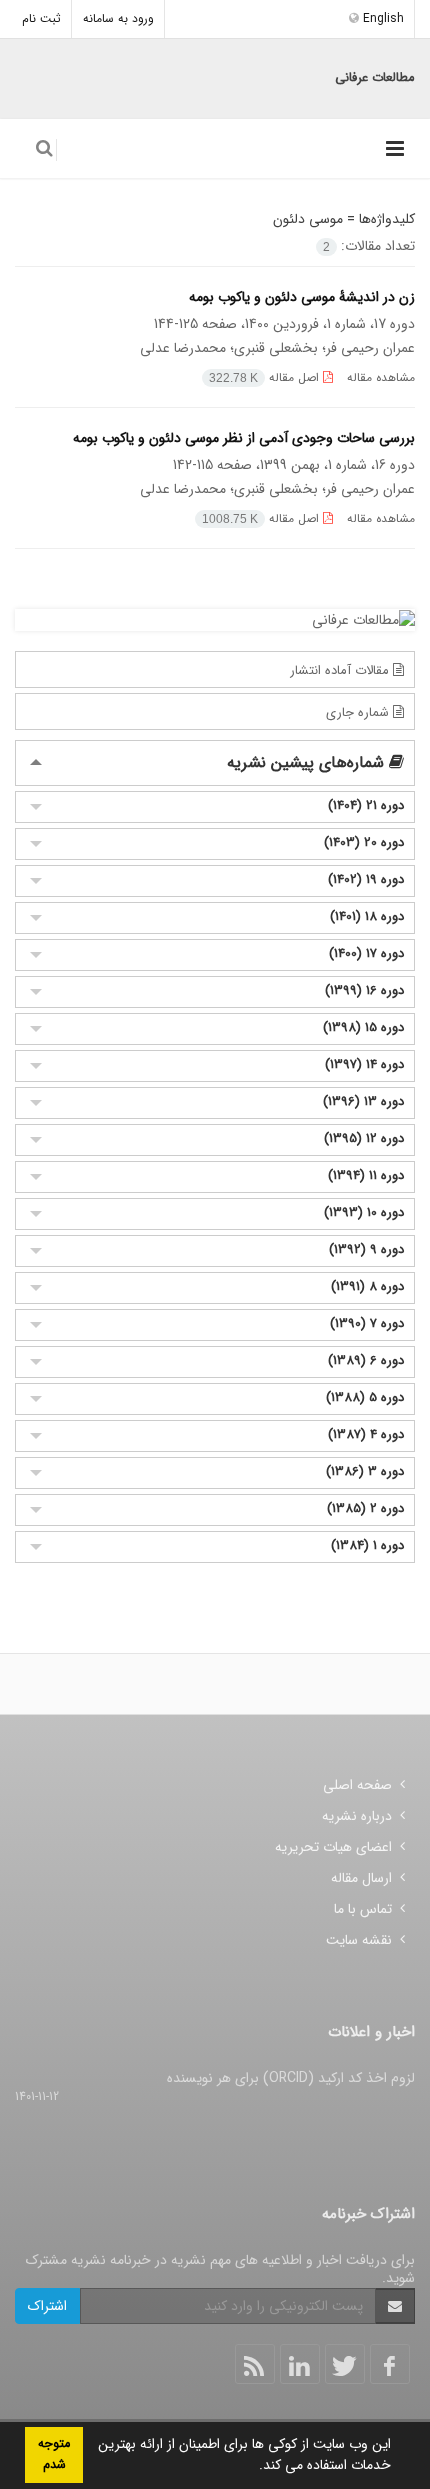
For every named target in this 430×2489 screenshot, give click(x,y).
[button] (252, 2467)
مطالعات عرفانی (375, 78)
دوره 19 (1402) (366, 879)
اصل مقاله (266, 377)
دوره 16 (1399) (364, 990)
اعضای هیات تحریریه (333, 1847)
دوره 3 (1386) (365, 1471)
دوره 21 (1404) (366, 805)
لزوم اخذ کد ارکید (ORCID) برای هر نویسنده (291, 2078)
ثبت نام (41, 18)
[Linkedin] (300, 2364)
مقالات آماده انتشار (341, 670)
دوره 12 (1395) (364, 1138)
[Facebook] (390, 2364)
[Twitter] (345, 2364)
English (381, 18)
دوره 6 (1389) (366, 1360)
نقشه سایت (359, 1940)
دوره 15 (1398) (363, 1027)
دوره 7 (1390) (367, 1323)
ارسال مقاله (361, 1878)
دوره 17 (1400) (366, 953)
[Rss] (255, 2364)
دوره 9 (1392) (366, 1249)
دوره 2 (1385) (365, 1508)
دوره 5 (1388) (365, 1397)
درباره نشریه (357, 1816)
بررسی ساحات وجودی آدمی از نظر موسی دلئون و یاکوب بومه (244, 438)
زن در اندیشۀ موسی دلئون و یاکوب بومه (302, 297)
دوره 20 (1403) (364, 842)
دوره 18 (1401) (367, 916)
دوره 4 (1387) (366, 1434)
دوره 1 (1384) (367, 1545)
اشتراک (47, 2306)
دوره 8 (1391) (367, 1286)
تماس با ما (363, 1909)
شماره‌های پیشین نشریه (308, 762)
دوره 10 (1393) (364, 1212)
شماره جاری (359, 712)
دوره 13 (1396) (363, 1101)
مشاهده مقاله (381, 377)
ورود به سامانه (118, 18)
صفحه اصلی (357, 1785)
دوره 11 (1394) (366, 1175)
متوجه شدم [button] (54, 2454)
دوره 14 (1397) (364, 1064)
